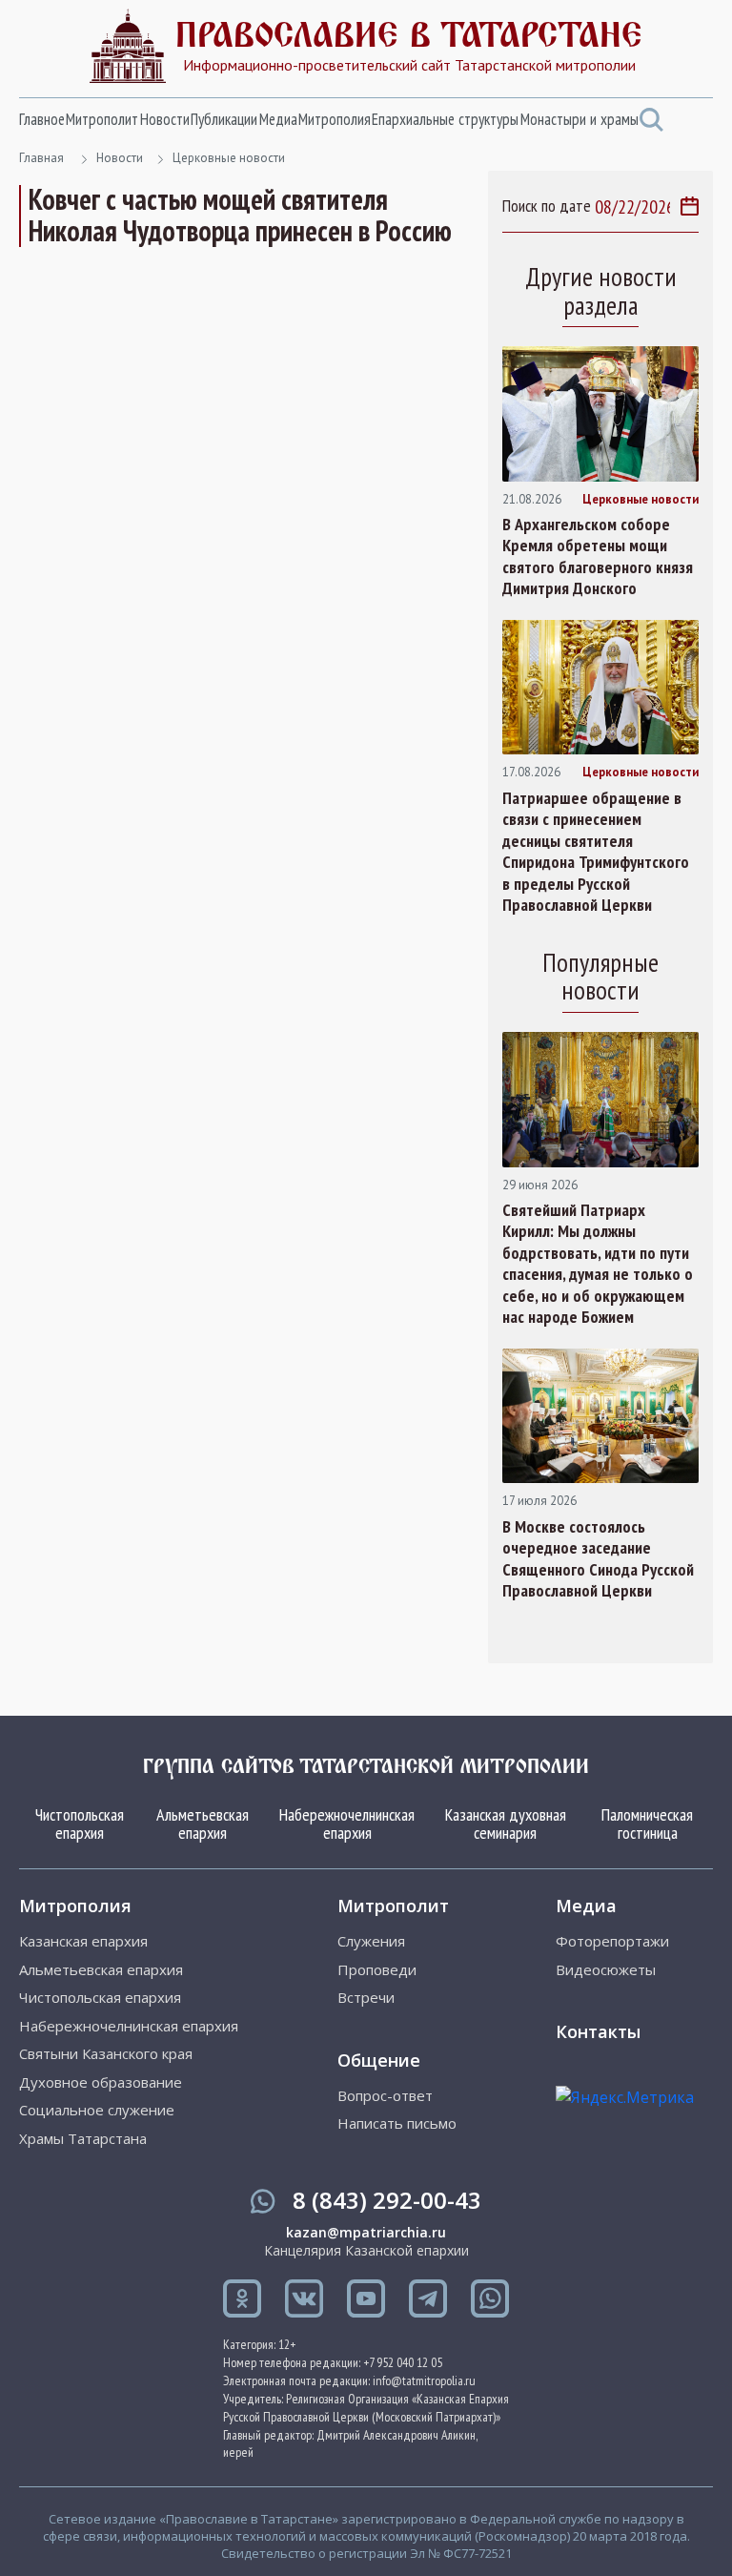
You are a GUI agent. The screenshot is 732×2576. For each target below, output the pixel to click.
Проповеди (377, 1970)
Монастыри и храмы (579, 119)
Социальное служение (97, 2110)
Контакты (598, 2031)
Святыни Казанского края (106, 2054)
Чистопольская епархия (80, 1824)
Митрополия (335, 119)
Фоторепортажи (612, 1941)
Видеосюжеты (606, 1970)
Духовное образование (101, 2082)
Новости (165, 119)
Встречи (366, 1998)
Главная (41, 158)
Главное (42, 119)
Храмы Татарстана (83, 2139)
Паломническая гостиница (647, 1824)
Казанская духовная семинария (506, 1824)
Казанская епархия (83, 1941)
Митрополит (102, 119)
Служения (371, 1941)
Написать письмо (397, 2123)
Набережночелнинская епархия (347, 1824)
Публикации (224, 119)
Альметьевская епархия (203, 1824)
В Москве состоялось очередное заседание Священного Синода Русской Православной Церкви (598, 1559)
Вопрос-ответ (385, 2096)
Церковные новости (229, 158)
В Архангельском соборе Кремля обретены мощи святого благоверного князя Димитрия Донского (598, 557)
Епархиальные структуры (445, 119)
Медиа (278, 119)
